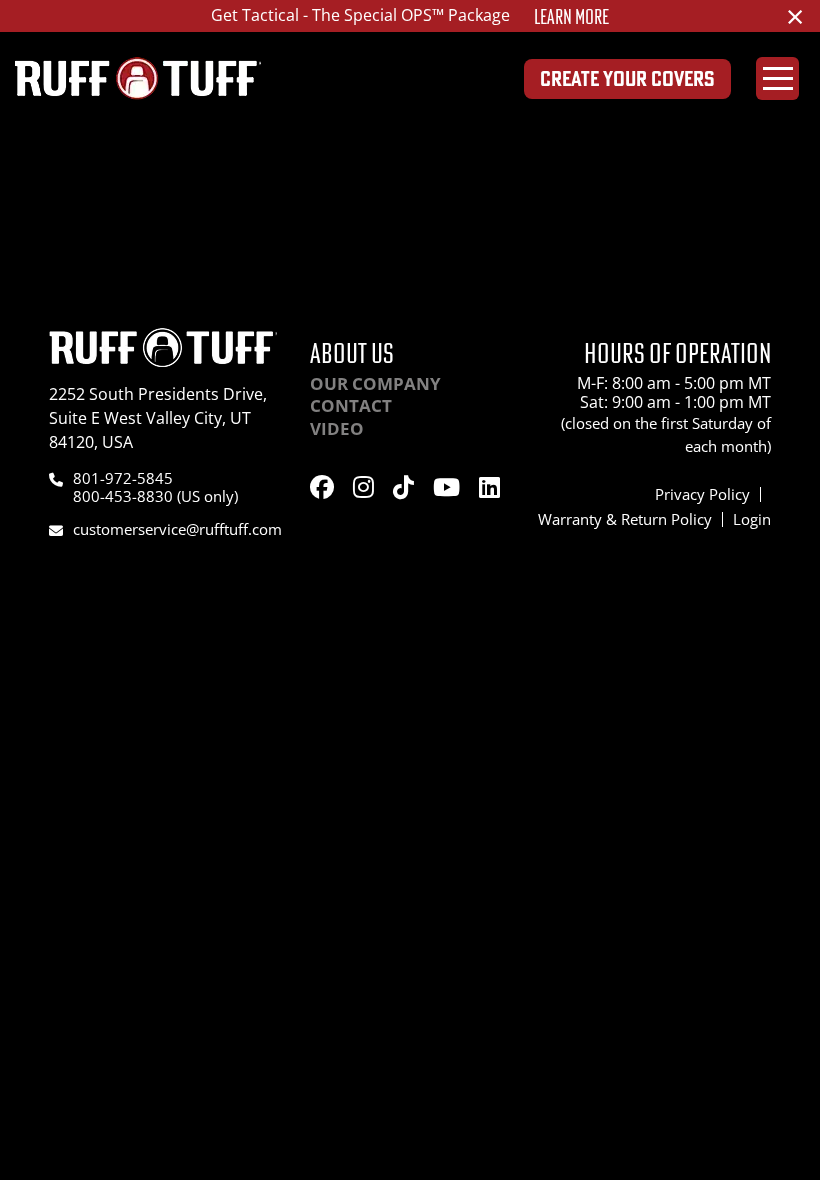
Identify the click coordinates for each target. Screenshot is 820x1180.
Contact (351, 405)
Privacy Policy (702, 494)
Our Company (375, 383)
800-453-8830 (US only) (155, 496)
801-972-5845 (123, 478)
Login (752, 519)
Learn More (571, 17)
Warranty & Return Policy (625, 519)
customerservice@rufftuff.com (177, 529)
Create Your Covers (627, 78)
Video (337, 428)
